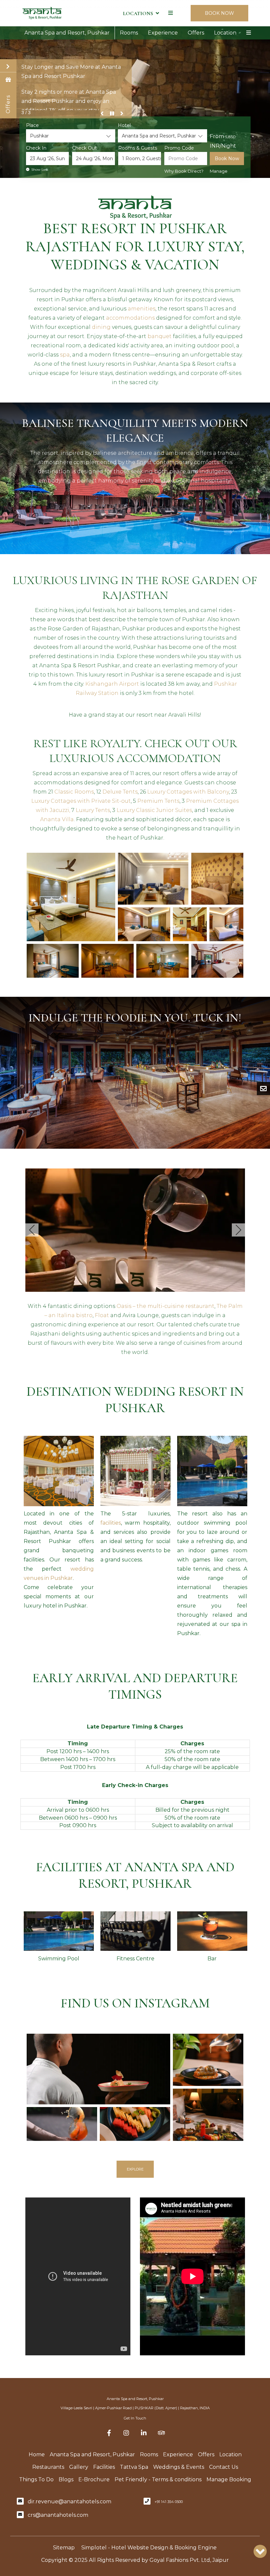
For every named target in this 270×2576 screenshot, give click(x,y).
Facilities (104, 2467)
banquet (160, 336)
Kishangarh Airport (112, 684)
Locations (138, 13)
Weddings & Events (179, 2467)
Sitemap (64, 2548)
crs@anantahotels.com (58, 2515)
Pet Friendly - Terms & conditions (158, 2479)
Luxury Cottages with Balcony (188, 792)
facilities (111, 1523)
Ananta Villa (57, 819)
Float (102, 1315)
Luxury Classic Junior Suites (154, 810)
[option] (59, 1531)
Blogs (66, 2479)
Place (32, 125)
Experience (163, 33)
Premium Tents (158, 801)
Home (37, 2454)
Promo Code (179, 148)
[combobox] (71, 136)
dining (101, 327)
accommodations (130, 318)
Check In (36, 148)
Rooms (129, 33)
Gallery (79, 2467)
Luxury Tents (93, 810)
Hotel (124, 125)
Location (225, 33)
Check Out (84, 148)
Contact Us (224, 2467)
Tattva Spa (134, 2467)
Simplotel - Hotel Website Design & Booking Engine (149, 2548)
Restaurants (48, 2467)
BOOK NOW (219, 13)
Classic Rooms (74, 792)
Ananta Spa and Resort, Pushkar (67, 33)
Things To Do (36, 2479)
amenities (142, 309)
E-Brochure (94, 2479)
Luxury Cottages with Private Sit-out (81, 801)
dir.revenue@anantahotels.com (69, 2502)
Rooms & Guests (138, 148)
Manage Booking (219, 176)
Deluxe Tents (120, 792)
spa (65, 355)
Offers (196, 33)
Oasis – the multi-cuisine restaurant (165, 1306)
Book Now (227, 159)
